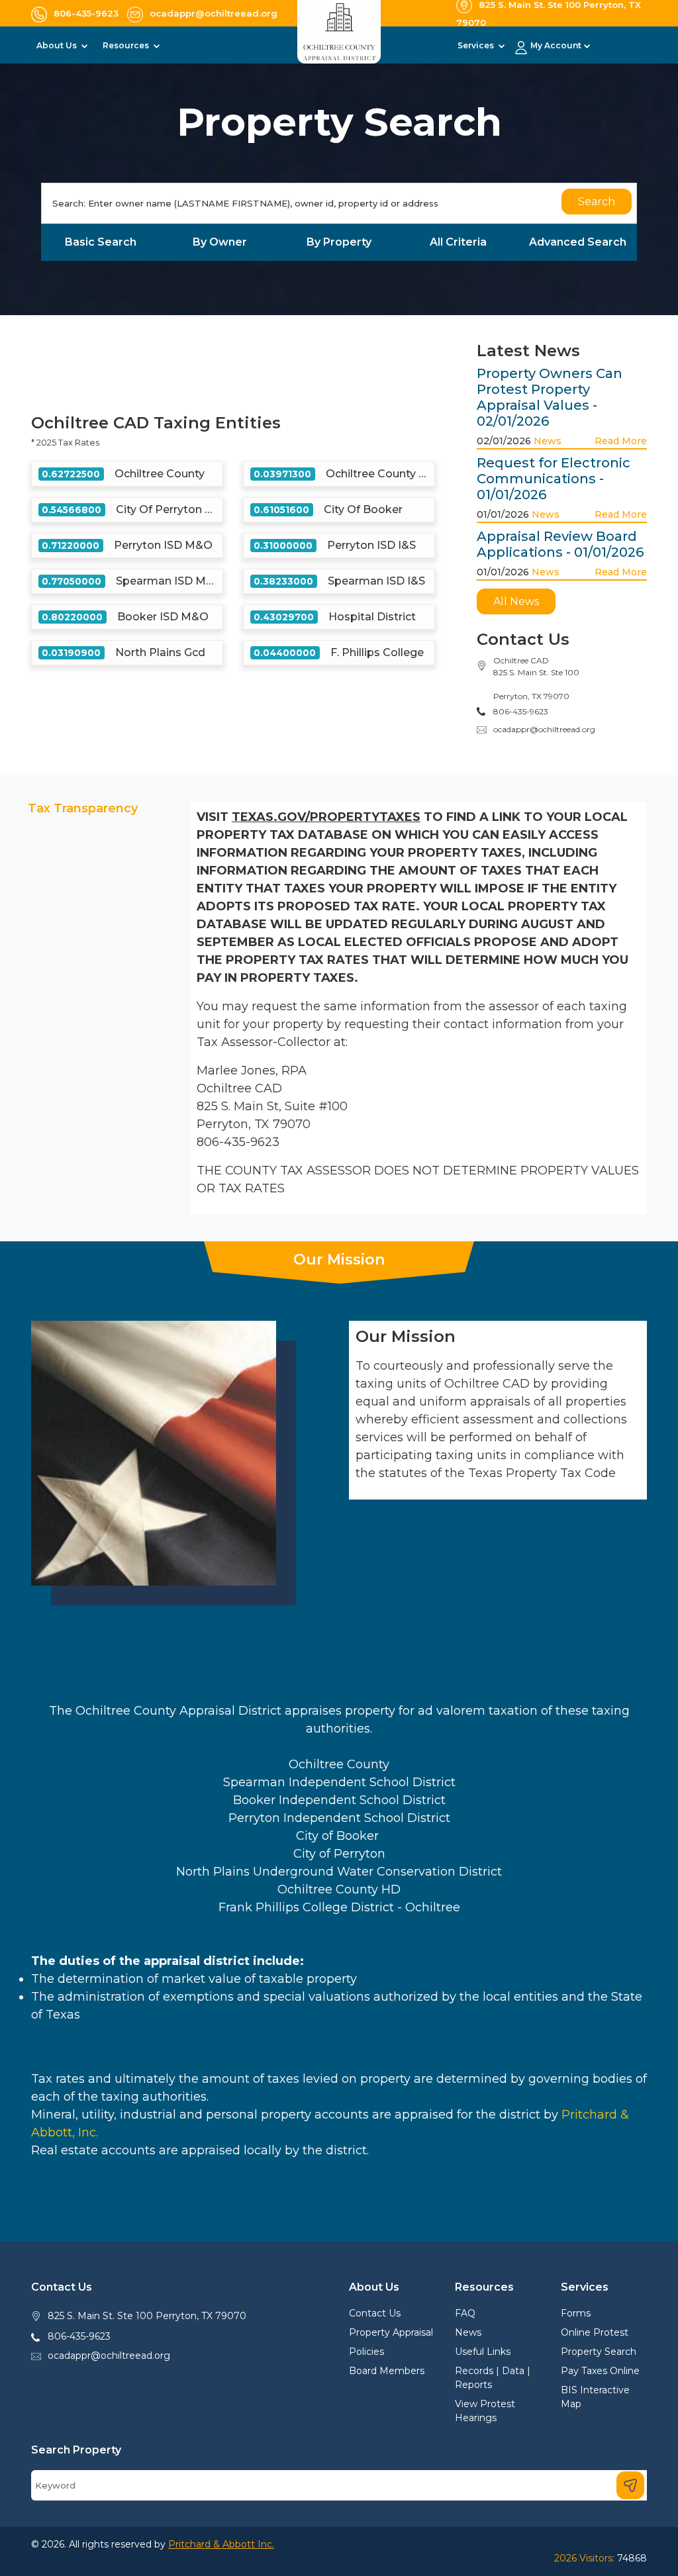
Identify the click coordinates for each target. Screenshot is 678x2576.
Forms (576, 2313)
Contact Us (375, 2313)
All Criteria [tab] (458, 242)
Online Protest (595, 2332)
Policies (366, 2352)
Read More (621, 441)
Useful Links (483, 2352)
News (548, 441)
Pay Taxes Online (600, 2371)
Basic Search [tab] (101, 242)
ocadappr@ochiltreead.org (544, 729)
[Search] (630, 2485)
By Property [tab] (339, 242)
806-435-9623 (79, 2336)
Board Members (387, 2371)
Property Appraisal (391, 2332)
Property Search (599, 2352)
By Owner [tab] (220, 242)
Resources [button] (127, 45)
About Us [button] (58, 45)
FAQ (465, 2313)
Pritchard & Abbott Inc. (221, 2544)
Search (597, 202)
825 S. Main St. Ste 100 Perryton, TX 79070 (147, 2316)
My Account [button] (556, 45)
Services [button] (477, 45)
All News (516, 601)
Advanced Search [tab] (578, 242)
